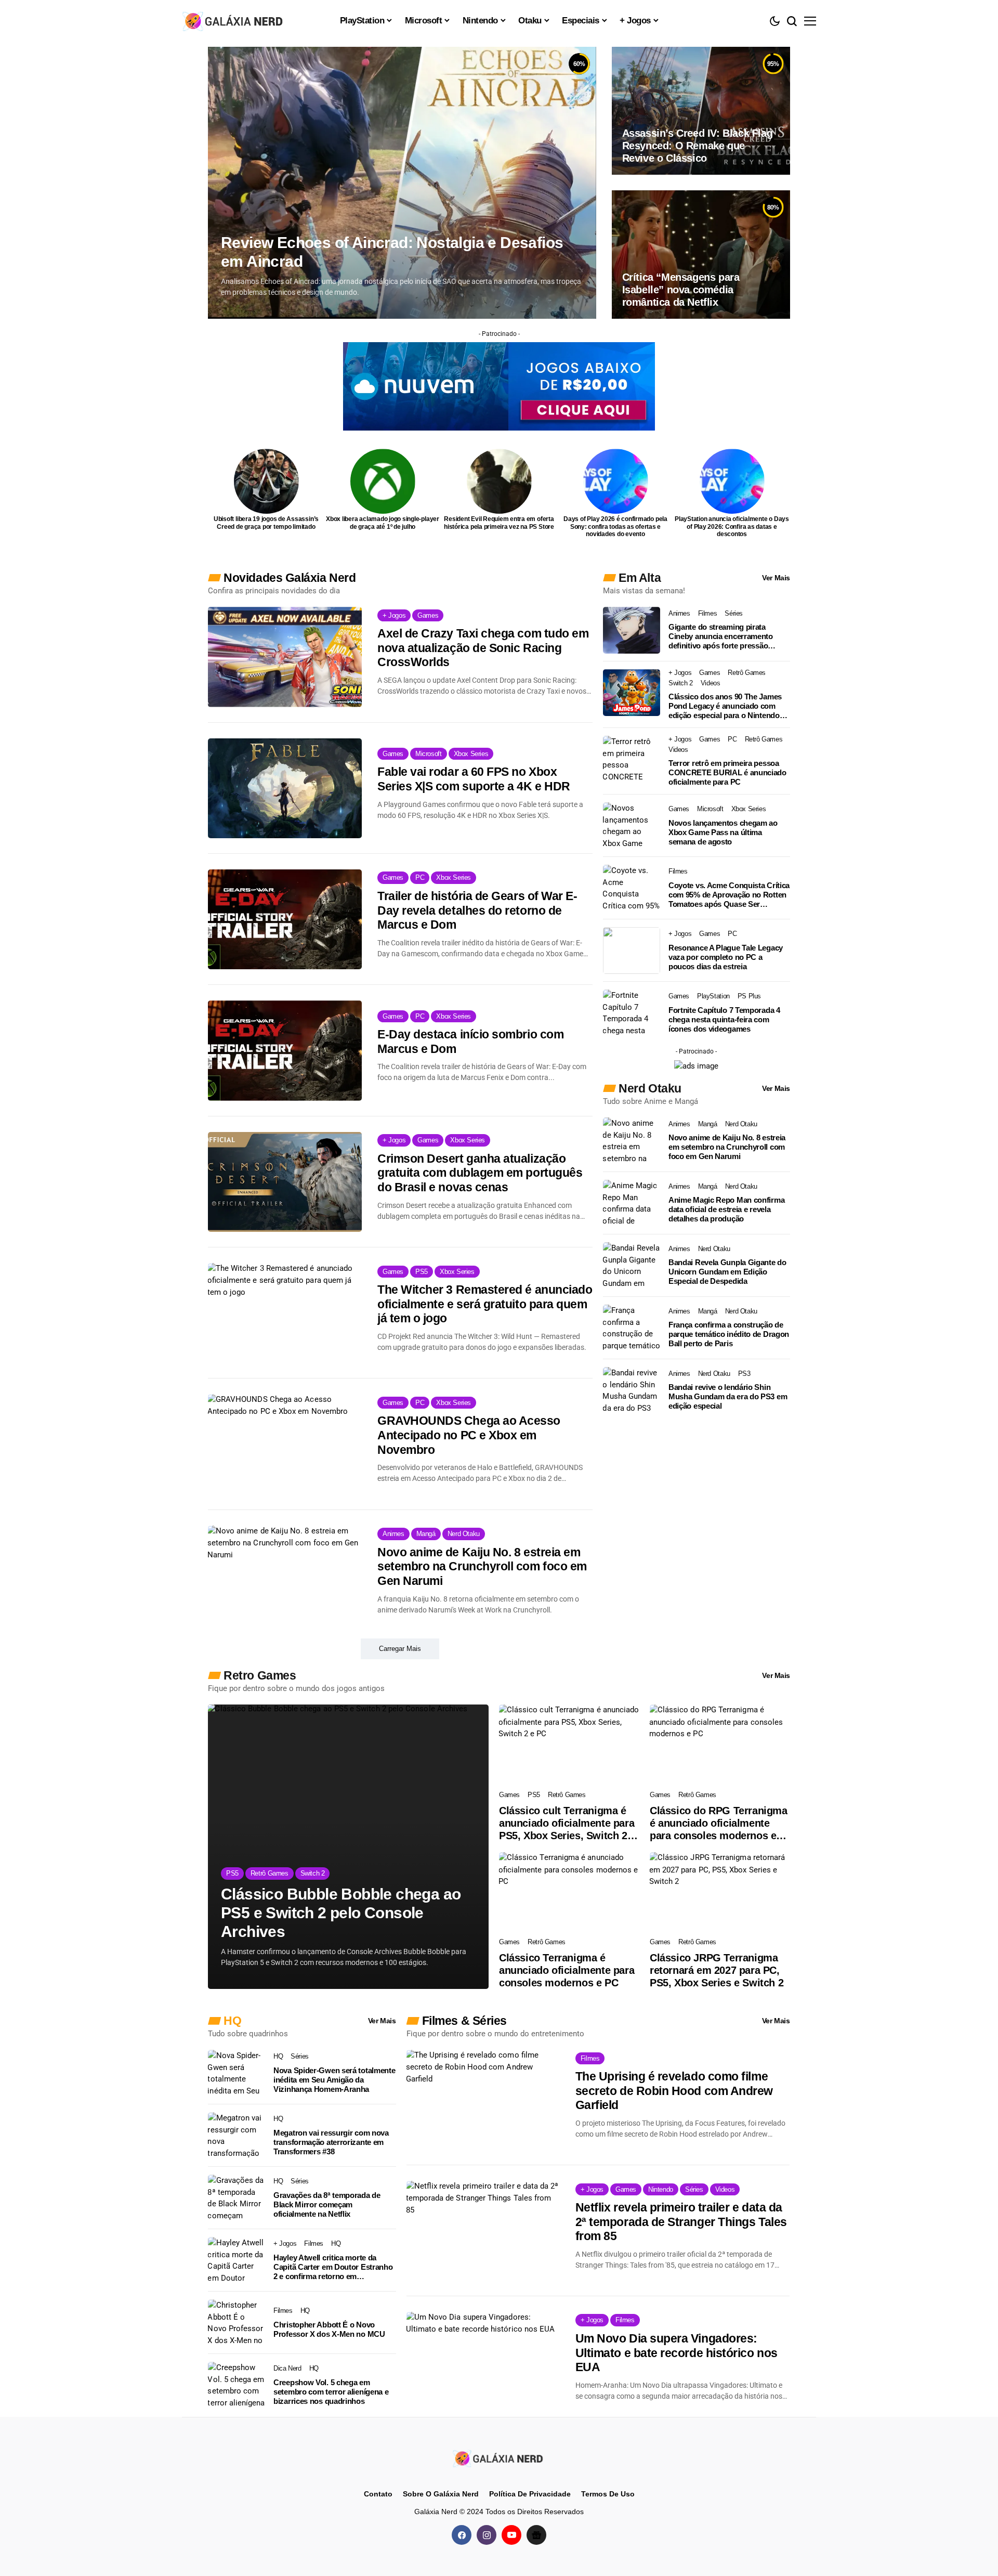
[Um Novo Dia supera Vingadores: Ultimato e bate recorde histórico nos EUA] (483, 2362)
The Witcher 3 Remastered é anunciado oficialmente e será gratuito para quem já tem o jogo (485, 1304)
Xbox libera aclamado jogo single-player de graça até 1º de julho (383, 523)
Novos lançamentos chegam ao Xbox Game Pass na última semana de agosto (723, 832)
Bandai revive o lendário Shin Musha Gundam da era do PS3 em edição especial (728, 1396)
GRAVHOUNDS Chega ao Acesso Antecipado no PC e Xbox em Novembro (469, 1435)
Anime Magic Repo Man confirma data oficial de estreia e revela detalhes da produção (726, 1209)
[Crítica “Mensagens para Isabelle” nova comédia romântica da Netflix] (701, 254)
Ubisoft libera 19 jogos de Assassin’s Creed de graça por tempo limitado (266, 523)
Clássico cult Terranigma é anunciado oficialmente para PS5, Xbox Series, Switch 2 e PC (567, 1823)
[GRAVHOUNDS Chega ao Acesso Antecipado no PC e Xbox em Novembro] (285, 1444)
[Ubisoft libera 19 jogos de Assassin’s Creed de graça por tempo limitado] (266, 481)
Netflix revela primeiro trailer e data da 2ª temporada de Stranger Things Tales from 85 (681, 2222)
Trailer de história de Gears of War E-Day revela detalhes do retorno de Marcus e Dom (477, 910)
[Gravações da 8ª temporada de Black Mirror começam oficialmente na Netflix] (237, 2198)
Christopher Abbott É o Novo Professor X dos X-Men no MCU (329, 2329)
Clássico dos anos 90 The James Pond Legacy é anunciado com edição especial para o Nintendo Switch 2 (725, 706)
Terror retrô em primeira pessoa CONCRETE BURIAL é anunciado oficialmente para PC (727, 772)
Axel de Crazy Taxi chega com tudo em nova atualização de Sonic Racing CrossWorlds (483, 648)
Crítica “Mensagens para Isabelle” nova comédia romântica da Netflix (681, 290)
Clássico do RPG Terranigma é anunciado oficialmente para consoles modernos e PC (719, 1823)
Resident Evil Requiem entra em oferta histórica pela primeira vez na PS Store (499, 523)
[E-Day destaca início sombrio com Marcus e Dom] (285, 1050)
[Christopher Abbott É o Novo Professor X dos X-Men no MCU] (237, 2323)
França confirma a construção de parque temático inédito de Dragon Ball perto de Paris (729, 1334)
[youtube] (511, 2535)
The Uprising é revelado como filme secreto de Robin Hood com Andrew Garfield (674, 2091)
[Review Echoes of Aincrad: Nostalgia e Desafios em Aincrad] (402, 183)
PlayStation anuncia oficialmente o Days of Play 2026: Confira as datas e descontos (732, 526)
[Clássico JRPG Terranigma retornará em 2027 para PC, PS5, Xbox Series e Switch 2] (720, 1892)
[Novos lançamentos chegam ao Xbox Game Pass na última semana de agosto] (632, 826)
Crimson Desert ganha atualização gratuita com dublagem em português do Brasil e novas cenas (480, 1173)
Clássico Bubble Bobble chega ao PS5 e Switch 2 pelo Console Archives (341, 1913)
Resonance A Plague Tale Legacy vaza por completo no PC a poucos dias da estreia (726, 957)
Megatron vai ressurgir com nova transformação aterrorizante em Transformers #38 (331, 2142)
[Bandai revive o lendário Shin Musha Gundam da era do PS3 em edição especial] (632, 1390)
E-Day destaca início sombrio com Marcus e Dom (470, 1042)
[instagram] (487, 2535)
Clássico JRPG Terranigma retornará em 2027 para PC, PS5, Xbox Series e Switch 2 (717, 1970)
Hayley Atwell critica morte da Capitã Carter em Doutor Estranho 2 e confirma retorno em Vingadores (333, 2267)
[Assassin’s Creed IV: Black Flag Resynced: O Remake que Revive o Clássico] (701, 111)
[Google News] (536, 2535)
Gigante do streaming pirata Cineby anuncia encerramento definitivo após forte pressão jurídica (721, 636)
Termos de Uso (608, 2494)
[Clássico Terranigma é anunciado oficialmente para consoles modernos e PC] (569, 1892)
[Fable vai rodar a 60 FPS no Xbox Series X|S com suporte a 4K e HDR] (285, 788)
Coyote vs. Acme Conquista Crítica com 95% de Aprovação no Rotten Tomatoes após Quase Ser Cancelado (729, 895)
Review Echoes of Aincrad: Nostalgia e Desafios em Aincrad (392, 252)
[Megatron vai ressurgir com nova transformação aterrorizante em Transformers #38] (237, 2136)
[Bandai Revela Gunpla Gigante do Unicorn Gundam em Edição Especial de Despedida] (632, 1266)
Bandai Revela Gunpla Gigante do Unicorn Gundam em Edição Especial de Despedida (727, 1272)
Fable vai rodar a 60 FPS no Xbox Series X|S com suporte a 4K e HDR (474, 779)
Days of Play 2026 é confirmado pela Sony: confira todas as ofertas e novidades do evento (615, 526)
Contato (378, 2494)
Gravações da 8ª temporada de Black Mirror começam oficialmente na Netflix (327, 2204)
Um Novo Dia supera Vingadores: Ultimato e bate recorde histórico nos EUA (677, 2353)
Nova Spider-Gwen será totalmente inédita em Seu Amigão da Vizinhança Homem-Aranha (334, 2080)
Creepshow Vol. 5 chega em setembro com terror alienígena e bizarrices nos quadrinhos (331, 2392)
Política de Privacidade (530, 2494)
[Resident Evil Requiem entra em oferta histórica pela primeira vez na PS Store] (499, 481)
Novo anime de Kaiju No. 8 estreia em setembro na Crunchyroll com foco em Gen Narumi (482, 1566)
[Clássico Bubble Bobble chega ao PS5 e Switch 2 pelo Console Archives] (348, 1847)
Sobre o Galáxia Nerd (441, 2494)
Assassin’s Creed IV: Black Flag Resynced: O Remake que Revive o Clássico (698, 146)
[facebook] (462, 2535)
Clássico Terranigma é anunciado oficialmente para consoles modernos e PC (567, 1970)
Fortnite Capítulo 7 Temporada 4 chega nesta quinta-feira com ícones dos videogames (724, 1019)
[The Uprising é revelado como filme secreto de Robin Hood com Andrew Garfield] (483, 2100)
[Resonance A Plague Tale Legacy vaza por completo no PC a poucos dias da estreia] (632, 951)
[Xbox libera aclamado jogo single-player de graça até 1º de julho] (383, 481)
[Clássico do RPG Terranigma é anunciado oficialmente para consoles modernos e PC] (720, 1744)
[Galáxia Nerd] (234, 21)
